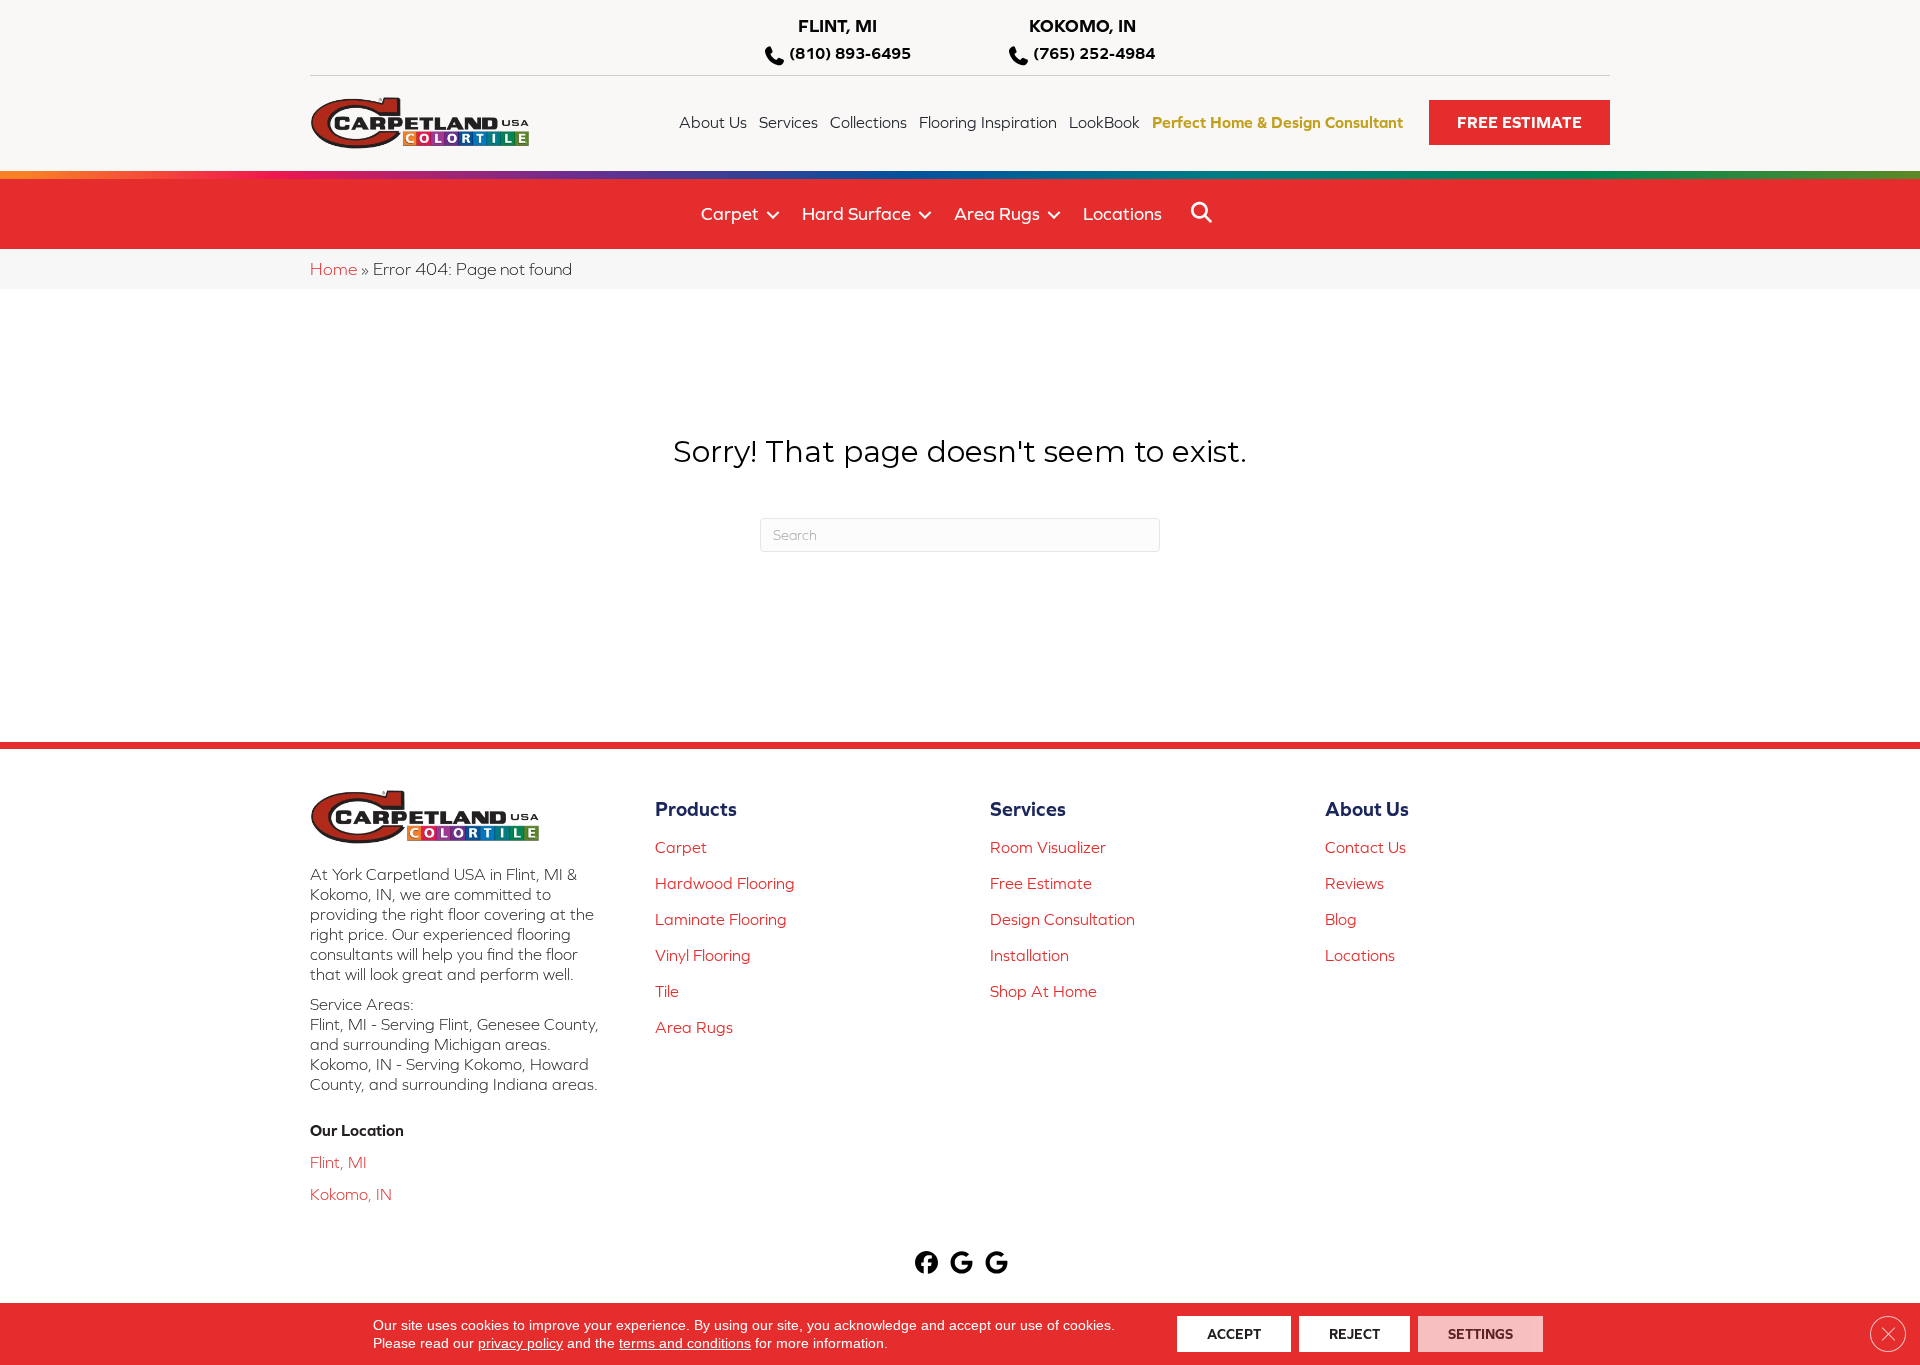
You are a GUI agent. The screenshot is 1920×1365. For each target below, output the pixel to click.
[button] (1519, 122)
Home (333, 269)
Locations (1122, 213)
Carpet (730, 213)
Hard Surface (856, 213)
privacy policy (520, 1343)
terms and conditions (685, 1343)
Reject (1354, 1334)
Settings (1480, 1334)
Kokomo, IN (351, 1194)
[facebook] (927, 1264)
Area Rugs (997, 213)
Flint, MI (338, 1162)
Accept (1234, 1334)
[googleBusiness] (962, 1264)
